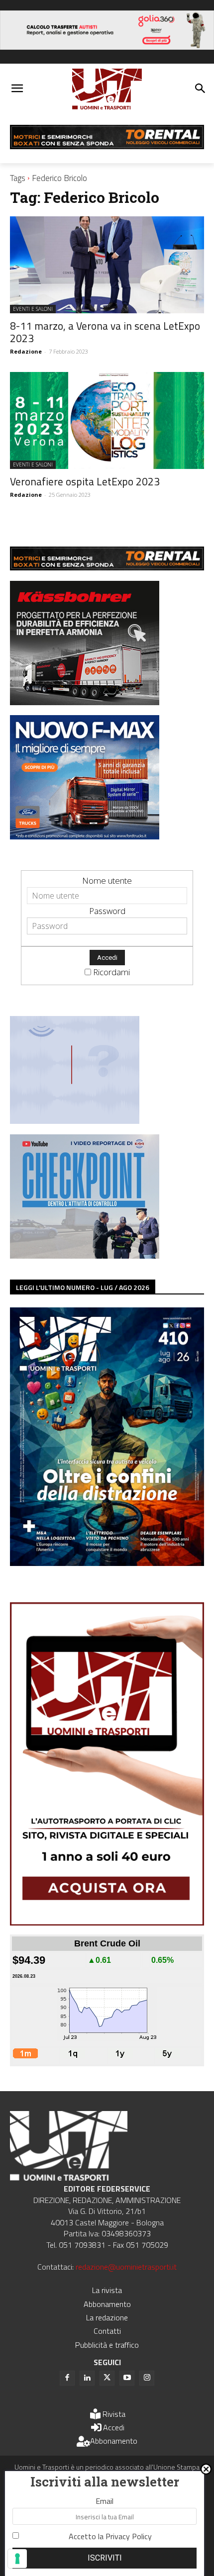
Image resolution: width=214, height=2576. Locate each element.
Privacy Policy (129, 2536)
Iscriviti (105, 2558)
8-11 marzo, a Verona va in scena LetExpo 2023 (105, 332)
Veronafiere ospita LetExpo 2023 (85, 481)
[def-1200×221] (107, 46)
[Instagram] (147, 2378)
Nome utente (107, 880)
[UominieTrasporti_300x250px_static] (85, 702)
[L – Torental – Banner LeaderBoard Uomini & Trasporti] (107, 146)
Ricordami (111, 972)
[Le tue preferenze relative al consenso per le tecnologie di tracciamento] (17, 2559)
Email (105, 2501)
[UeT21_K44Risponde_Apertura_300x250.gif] (75, 1121)
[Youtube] (127, 2378)
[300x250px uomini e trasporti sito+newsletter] (85, 836)
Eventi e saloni (33, 309)
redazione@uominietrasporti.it (126, 2267)
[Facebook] (67, 2378)
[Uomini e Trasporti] (107, 89)
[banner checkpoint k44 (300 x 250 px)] (85, 1255)
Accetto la (110, 2536)
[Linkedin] (87, 2378)
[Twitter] (107, 2378)
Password (107, 911)
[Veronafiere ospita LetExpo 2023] (107, 420)
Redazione (26, 351)
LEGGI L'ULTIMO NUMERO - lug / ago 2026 (83, 1287)
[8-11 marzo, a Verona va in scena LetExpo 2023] (107, 265)
